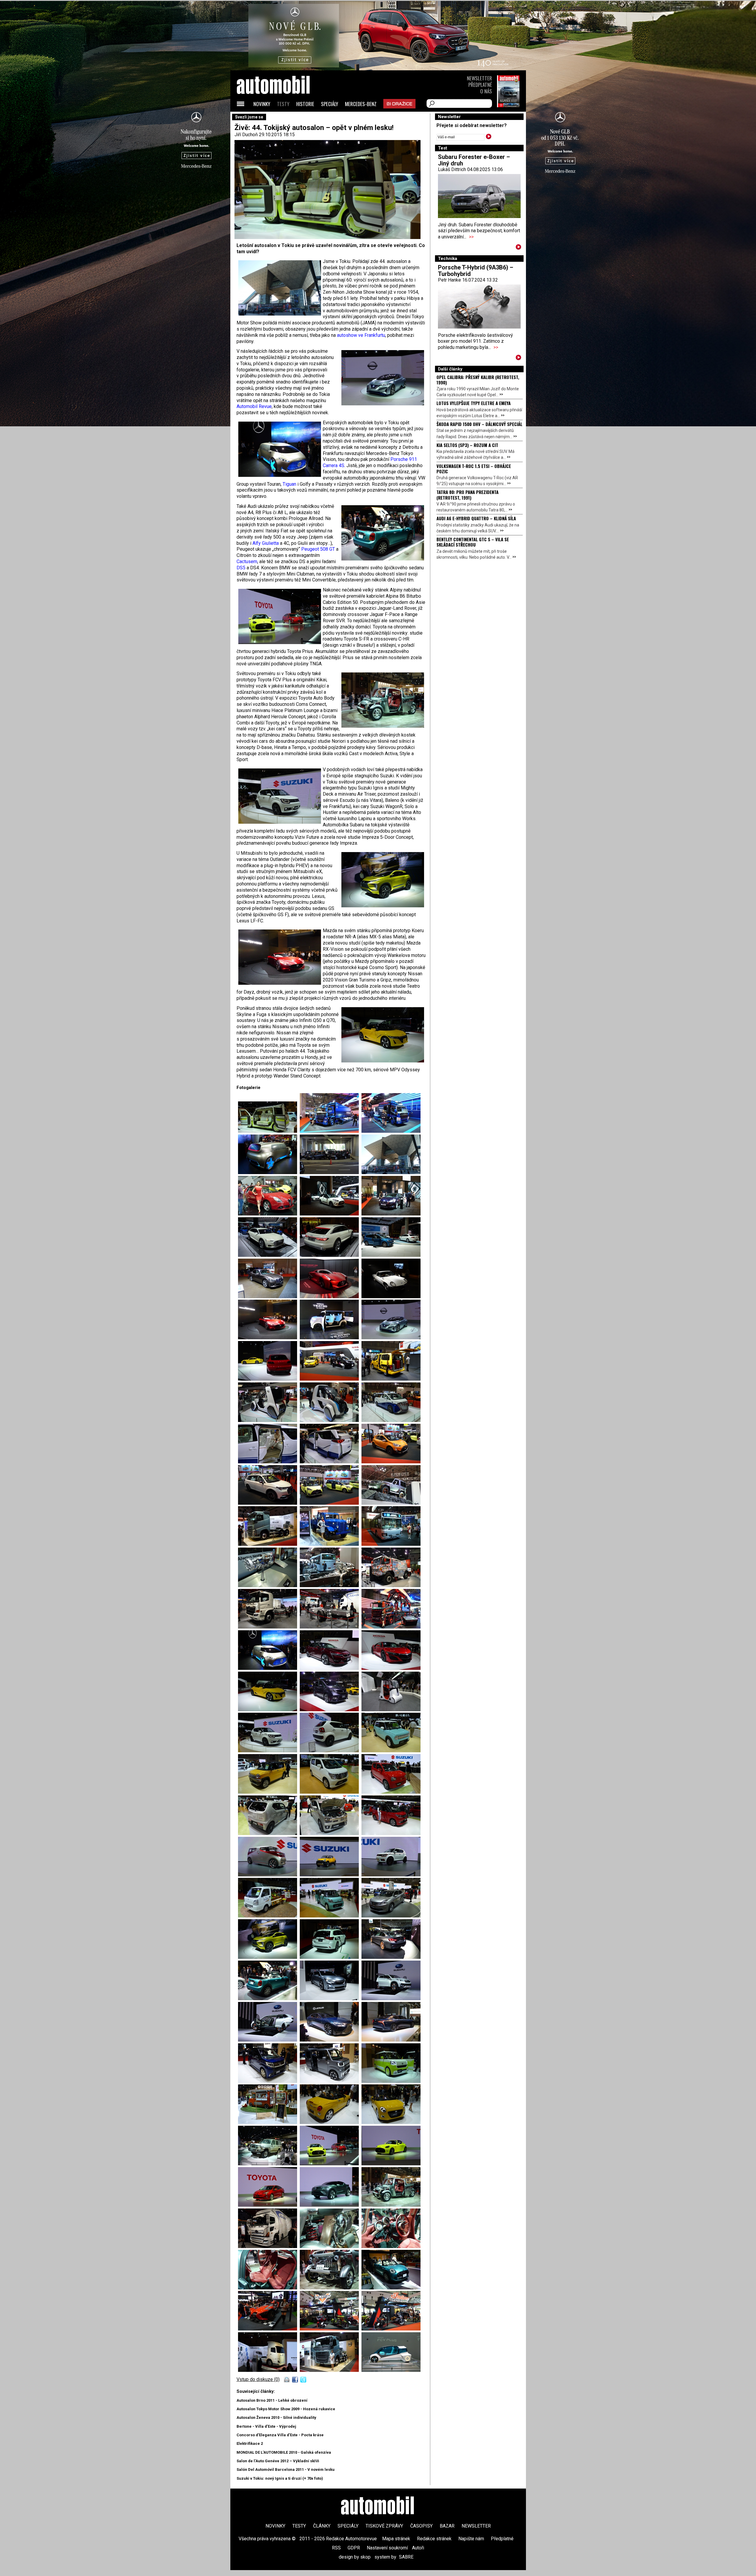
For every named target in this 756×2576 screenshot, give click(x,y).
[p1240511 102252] (269, 2122)
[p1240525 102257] (391, 2164)
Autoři (418, 2548)
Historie (305, 104)
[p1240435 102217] (269, 1172)
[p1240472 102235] (391, 1875)
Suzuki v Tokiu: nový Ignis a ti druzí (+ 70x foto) (280, 2478)
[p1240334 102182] (391, 1214)
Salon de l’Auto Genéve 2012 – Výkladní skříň (278, 2461)
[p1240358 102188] (391, 1297)
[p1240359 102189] (269, 1338)
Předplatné (480, 85)
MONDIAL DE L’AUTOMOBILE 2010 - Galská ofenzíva (284, 2452)
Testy (283, 104)
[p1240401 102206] (391, 1544)
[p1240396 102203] (391, 1503)
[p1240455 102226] (391, 1751)
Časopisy (421, 2526)
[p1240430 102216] (269, 1668)
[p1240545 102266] (391, 2288)
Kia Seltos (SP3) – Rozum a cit (467, 445)
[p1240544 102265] (331, 2288)
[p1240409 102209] (391, 1586)
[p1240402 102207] (269, 1586)
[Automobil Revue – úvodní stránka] (281, 118)
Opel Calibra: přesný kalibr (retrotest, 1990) (478, 380)
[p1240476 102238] (391, 1916)
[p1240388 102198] (269, 1462)
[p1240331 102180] (269, 1214)
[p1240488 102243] (331, 1999)
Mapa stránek (396, 2539)
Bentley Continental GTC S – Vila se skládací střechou (473, 542)
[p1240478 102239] (269, 1957)
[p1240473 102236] (269, 1916)
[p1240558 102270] (269, 2370)
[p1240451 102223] (391, 1710)
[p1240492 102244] (391, 1999)
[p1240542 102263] (391, 2246)
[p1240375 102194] (391, 1379)
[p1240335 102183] (269, 1255)
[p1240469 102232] (391, 1833)
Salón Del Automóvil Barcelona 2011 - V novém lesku (286, 2469)
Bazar (447, 2526)
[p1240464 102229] (391, 1792)
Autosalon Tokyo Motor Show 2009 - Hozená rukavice (286, 2409)
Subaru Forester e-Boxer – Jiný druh (474, 160)
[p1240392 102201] (269, 1503)
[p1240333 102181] (331, 1214)
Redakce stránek (434, 2539)
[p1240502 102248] (269, 2081)
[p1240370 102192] (269, 1379)
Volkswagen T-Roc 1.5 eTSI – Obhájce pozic (474, 469)
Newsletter (479, 78)
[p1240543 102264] (269, 2288)
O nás (486, 91)
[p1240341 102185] (391, 1255)
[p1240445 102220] (391, 1668)
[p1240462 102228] (331, 1792)
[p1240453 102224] (269, 1751)
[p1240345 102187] (331, 1297)
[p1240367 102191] (391, 1338)
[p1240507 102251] (391, 2081)
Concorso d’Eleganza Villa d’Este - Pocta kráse (280, 2435)
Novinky (262, 104)
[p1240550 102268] (331, 2329)
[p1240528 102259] (331, 2205)
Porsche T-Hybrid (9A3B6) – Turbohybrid (476, 271)
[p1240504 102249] (331, 2081)
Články (322, 2526)
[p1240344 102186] (269, 1297)
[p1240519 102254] (391, 2122)
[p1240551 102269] (391, 2329)
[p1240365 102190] (331, 1338)
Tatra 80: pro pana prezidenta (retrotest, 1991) (467, 495)
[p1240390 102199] (331, 1462)
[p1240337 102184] (331, 1255)
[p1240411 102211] (331, 1627)
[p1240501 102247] (391, 2040)
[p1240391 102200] (391, 1462)
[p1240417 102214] (391, 1131)
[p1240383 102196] (331, 1420)
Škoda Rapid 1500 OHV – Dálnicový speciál (479, 424)
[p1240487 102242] (269, 1999)
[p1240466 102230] (269, 1833)
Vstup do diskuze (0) (258, 2379)
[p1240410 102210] (269, 1627)
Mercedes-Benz (361, 104)
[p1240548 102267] (269, 2329)
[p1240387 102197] (391, 1420)
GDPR (354, 2548)
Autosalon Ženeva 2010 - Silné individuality (276, 2417)
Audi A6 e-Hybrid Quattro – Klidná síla (476, 518)
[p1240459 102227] (269, 1792)
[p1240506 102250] (269, 1131)
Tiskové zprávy (384, 2526)
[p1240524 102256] (331, 2164)
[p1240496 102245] (269, 2040)
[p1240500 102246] (331, 2040)
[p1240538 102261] (391, 2370)
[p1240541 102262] (331, 2246)
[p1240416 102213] (331, 1131)
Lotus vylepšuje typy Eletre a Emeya (474, 403)
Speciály (330, 104)
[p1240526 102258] (269, 2205)
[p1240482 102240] (331, 1957)
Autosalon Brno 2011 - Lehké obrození (272, 2400)
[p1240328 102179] (391, 1172)
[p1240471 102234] (331, 1875)
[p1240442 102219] (331, 1668)
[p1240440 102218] (331, 1172)
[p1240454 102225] (331, 1751)
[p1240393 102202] (331, 1503)
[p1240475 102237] (331, 1916)
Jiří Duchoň (246, 135)
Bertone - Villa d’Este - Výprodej (266, 2426)
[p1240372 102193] (331, 1379)
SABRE (406, 2557)
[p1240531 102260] (391, 2205)
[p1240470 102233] (269, 1875)
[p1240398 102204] (269, 1544)
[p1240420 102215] (391, 1627)
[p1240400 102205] (331, 1544)
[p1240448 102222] (331, 1710)
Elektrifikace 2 (250, 2443)
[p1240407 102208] (331, 1586)
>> (471, 237)
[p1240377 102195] (269, 1420)
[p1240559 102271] (331, 2370)
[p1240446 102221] (269, 1710)
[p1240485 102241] (391, 1957)
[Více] (518, 248)
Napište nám (471, 2539)
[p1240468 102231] (331, 1833)
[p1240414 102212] (269, 2246)
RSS (336, 2548)
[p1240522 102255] (269, 2164)
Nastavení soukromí (387, 2548)
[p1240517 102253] (331, 2122)
